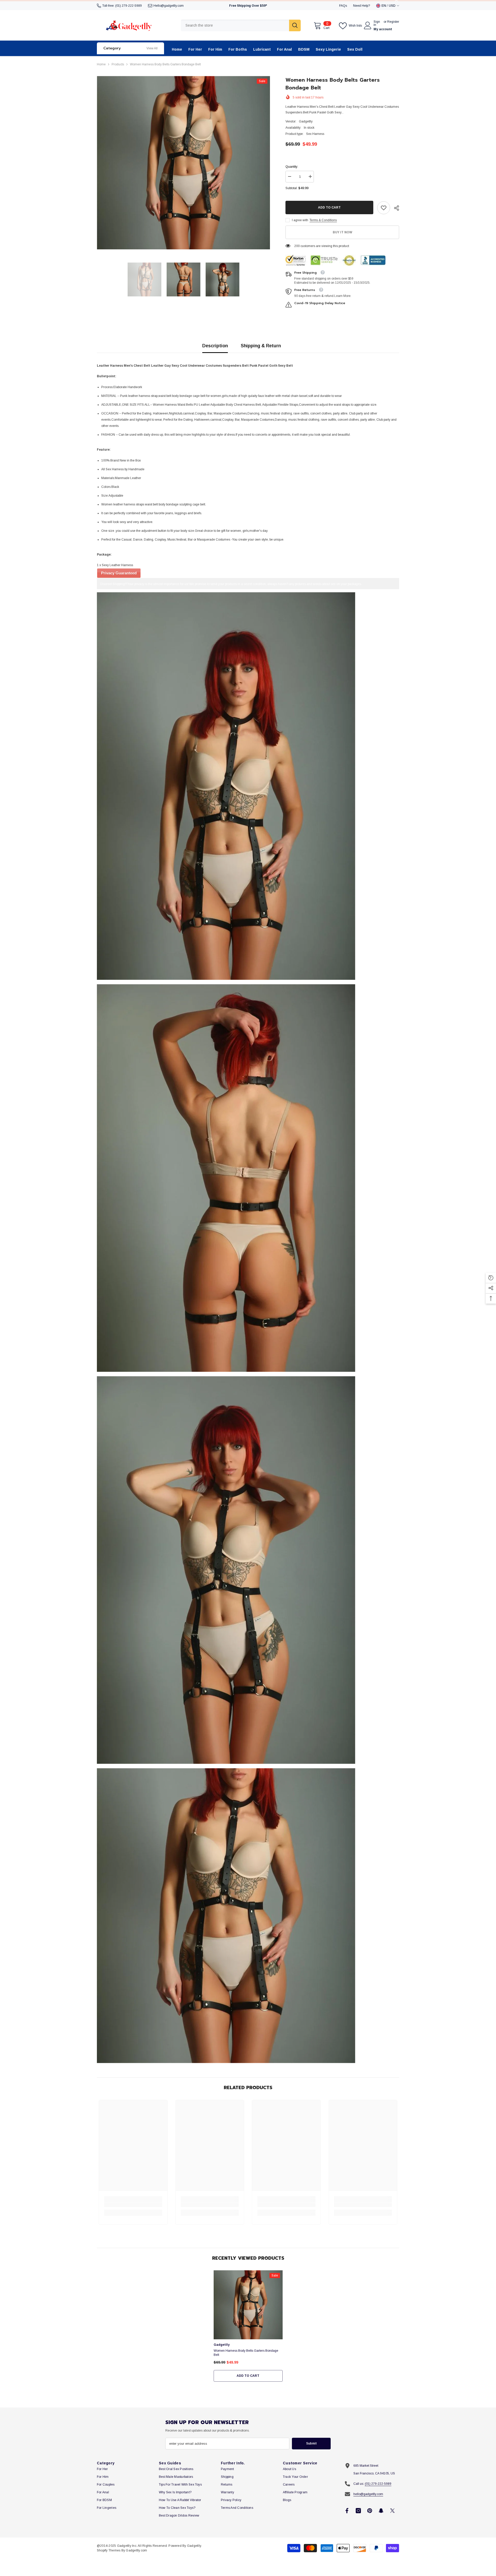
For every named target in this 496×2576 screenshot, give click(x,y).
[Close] (492, 2547)
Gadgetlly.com (136, 2550)
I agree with (300, 220)
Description (215, 346)
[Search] (241, 25)
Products (118, 64)
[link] (384, 208)
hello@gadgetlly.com (368, 2494)
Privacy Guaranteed (119, 573)
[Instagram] (358, 2511)
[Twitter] (392, 2511)
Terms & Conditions (323, 220)
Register (393, 22)
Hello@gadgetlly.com (169, 6)
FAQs (343, 6)
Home (101, 64)
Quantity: (292, 167)
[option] (184, 163)
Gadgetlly (306, 121)
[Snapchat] (381, 2511)
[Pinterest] (370, 2511)
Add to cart (329, 207)
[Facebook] (347, 2511)
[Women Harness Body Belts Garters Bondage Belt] (248, 2305)
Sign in (377, 23)
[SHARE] (395, 208)
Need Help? (362, 6)
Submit (311, 2443)
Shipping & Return (261, 346)
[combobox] (235, 25)
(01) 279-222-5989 (129, 6)
